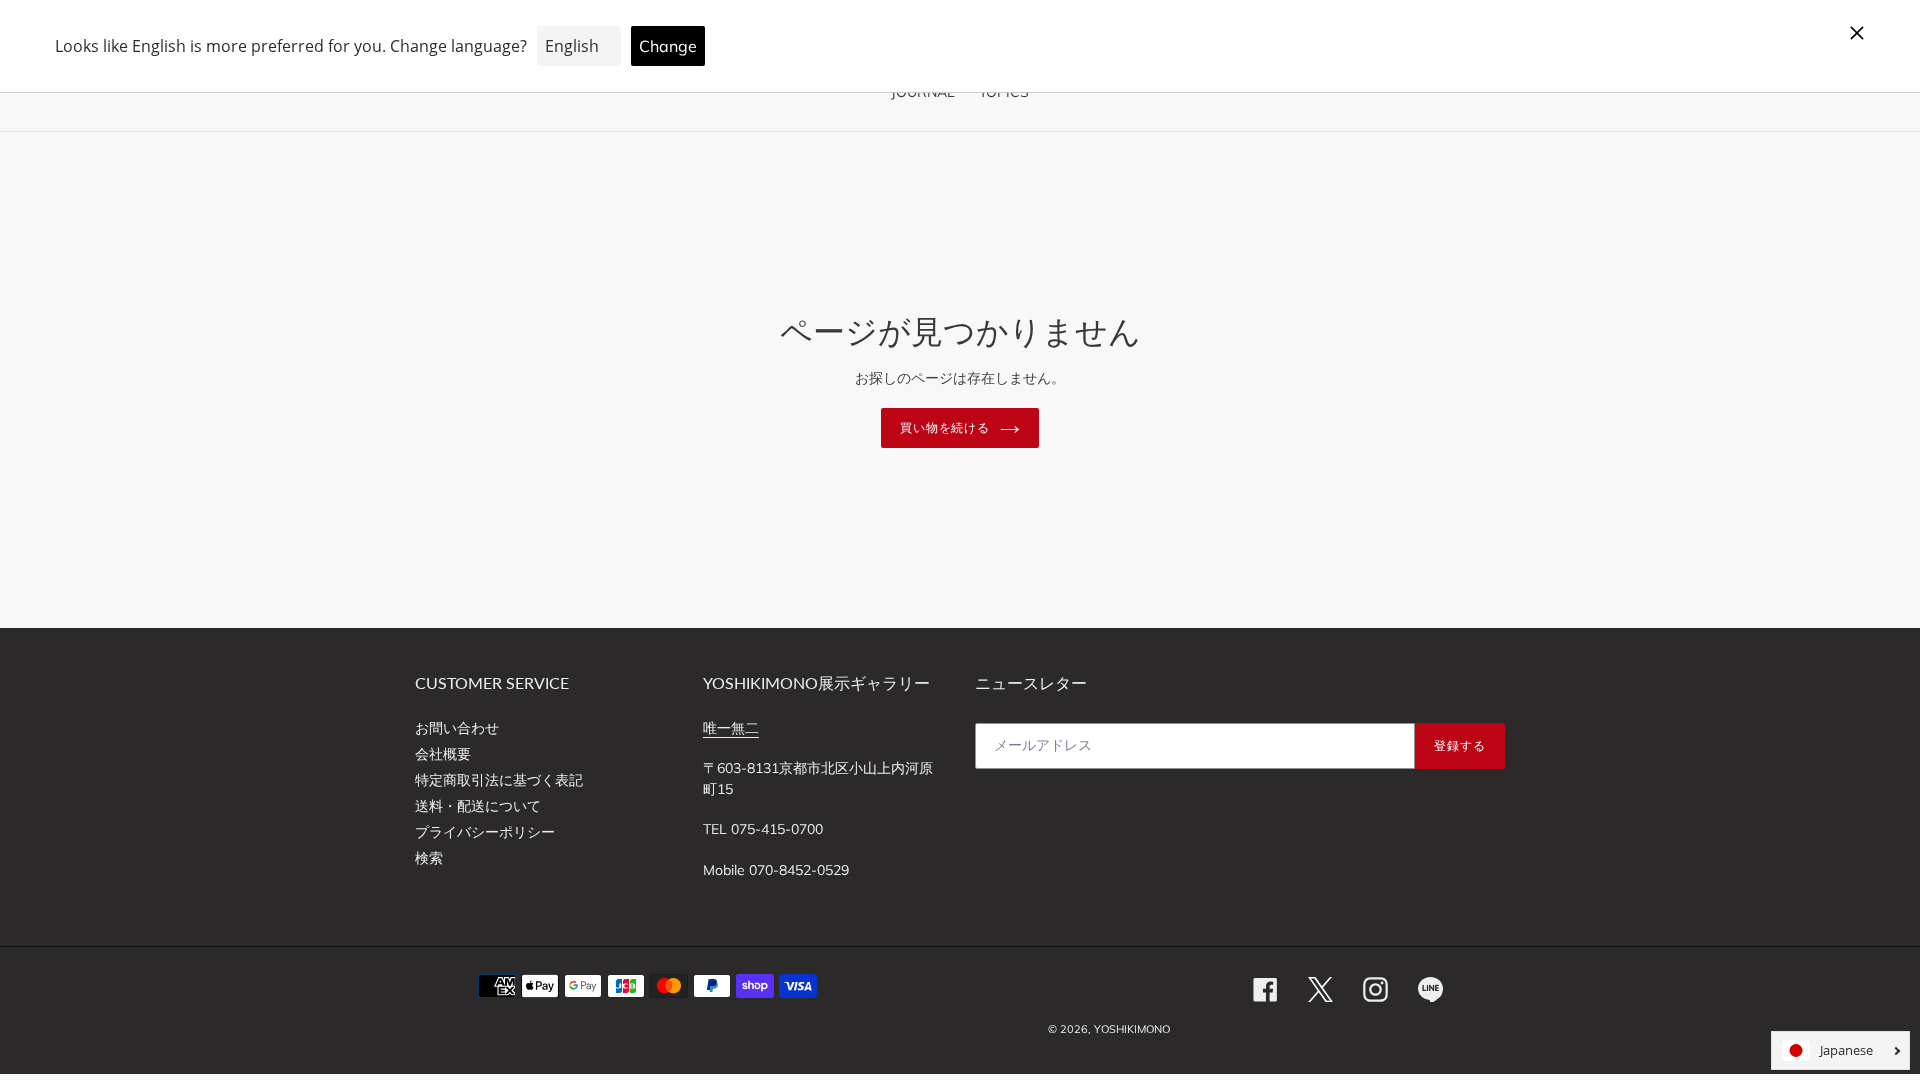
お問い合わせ (457, 728)
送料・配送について (478, 806)
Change (668, 46)
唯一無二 (731, 728)
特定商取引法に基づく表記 (499, 780)
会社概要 (443, 754)
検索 (429, 858)
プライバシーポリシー (485, 832)
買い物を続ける (945, 427)
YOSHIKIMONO (1132, 1029)
